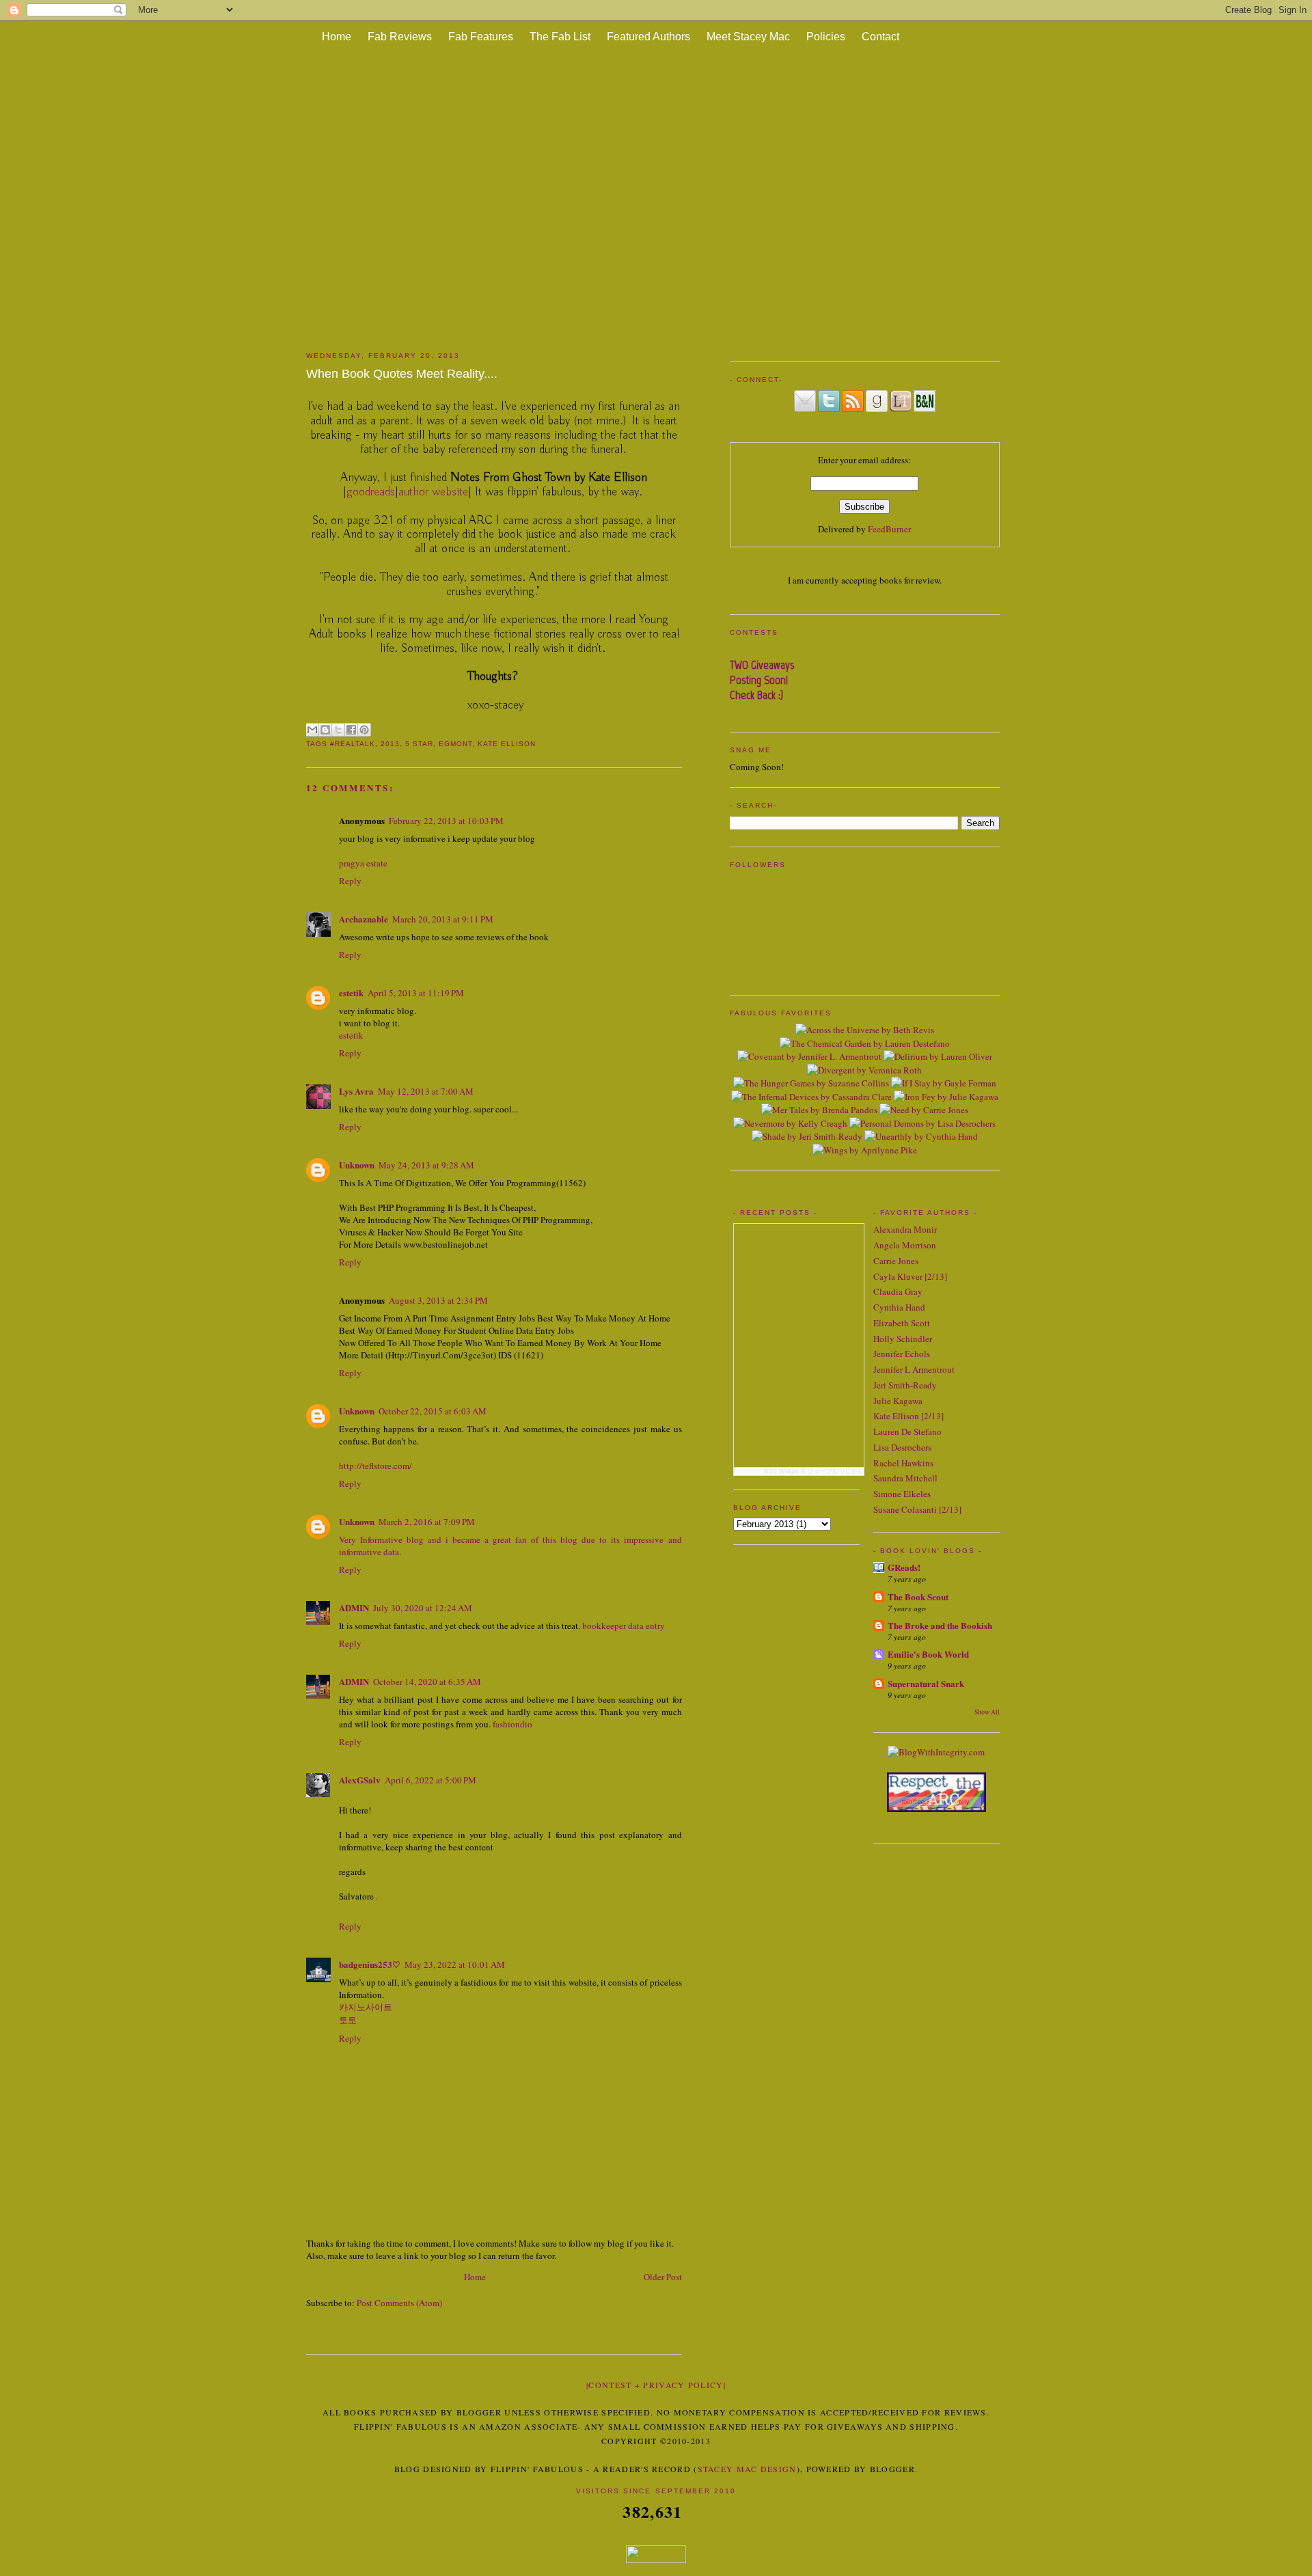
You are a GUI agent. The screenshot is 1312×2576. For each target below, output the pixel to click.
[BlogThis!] (325, 730)
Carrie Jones (896, 1261)
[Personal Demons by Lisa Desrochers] (922, 1123)
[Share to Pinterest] (364, 730)
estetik (351, 992)
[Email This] (312, 730)
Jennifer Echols (902, 1354)
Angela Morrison (905, 1245)
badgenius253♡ (370, 1964)
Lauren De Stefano (907, 1431)
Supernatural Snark (926, 1683)
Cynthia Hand (899, 1307)
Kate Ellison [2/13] (908, 1416)
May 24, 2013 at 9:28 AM (426, 1165)
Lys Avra (356, 1091)
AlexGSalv (360, 1780)
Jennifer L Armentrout (914, 1369)
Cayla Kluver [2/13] (910, 1276)
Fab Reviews (400, 37)
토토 (348, 2020)
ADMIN (354, 1607)
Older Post (663, 2277)
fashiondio (512, 1724)
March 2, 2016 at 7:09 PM (427, 1522)
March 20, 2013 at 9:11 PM (443, 919)
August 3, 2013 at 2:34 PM (438, 1300)
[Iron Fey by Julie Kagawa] (946, 1097)
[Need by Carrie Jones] (924, 1110)
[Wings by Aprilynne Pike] (865, 1150)
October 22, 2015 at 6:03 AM (433, 1411)
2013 (390, 744)
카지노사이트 (366, 2007)
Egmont (455, 744)
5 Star (419, 744)
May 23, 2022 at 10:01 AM (455, 1964)
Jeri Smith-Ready (905, 1385)
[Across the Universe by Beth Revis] (865, 1030)
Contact (880, 37)
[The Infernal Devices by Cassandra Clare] (811, 1097)
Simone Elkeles (902, 1494)
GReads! (904, 1567)
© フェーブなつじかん (832, 1471)
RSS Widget (781, 1471)
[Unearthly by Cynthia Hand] (921, 1136)
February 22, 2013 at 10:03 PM (446, 821)
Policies (826, 37)
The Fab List (560, 37)
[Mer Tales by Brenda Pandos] (819, 1110)
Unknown (357, 1165)
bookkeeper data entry (624, 1626)
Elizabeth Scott (902, 1323)
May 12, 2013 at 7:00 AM (426, 1091)
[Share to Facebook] (351, 730)
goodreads (371, 492)
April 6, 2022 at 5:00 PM (430, 1780)
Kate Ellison (507, 744)
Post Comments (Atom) (399, 2303)
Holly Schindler (903, 1339)
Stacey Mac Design (747, 2469)
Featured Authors (648, 37)
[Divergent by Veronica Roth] (864, 1070)
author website (433, 492)
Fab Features (481, 37)
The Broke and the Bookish (940, 1625)
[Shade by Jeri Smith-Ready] (807, 1136)
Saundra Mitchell (905, 1478)
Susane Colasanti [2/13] (917, 1509)
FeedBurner (889, 529)
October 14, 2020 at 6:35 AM (427, 1682)
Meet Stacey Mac (748, 37)
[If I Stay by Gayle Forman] (944, 1083)
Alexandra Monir (905, 1229)
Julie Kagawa (898, 1401)
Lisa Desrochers (902, 1447)
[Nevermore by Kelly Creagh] (790, 1123)
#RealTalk (353, 744)
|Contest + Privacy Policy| (656, 2385)
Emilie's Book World (928, 1654)
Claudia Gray (898, 1291)
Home (337, 37)
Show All (987, 1712)
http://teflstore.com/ (375, 1466)
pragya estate (363, 863)
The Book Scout (918, 1597)
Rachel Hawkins (903, 1463)
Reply (350, 881)
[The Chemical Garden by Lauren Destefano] (865, 1043)
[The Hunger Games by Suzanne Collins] (811, 1083)
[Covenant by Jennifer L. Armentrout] (809, 1056)
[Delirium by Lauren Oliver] (938, 1056)
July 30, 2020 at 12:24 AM (423, 1608)
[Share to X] (338, 730)
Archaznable (364, 919)
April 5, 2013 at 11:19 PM (416, 993)
